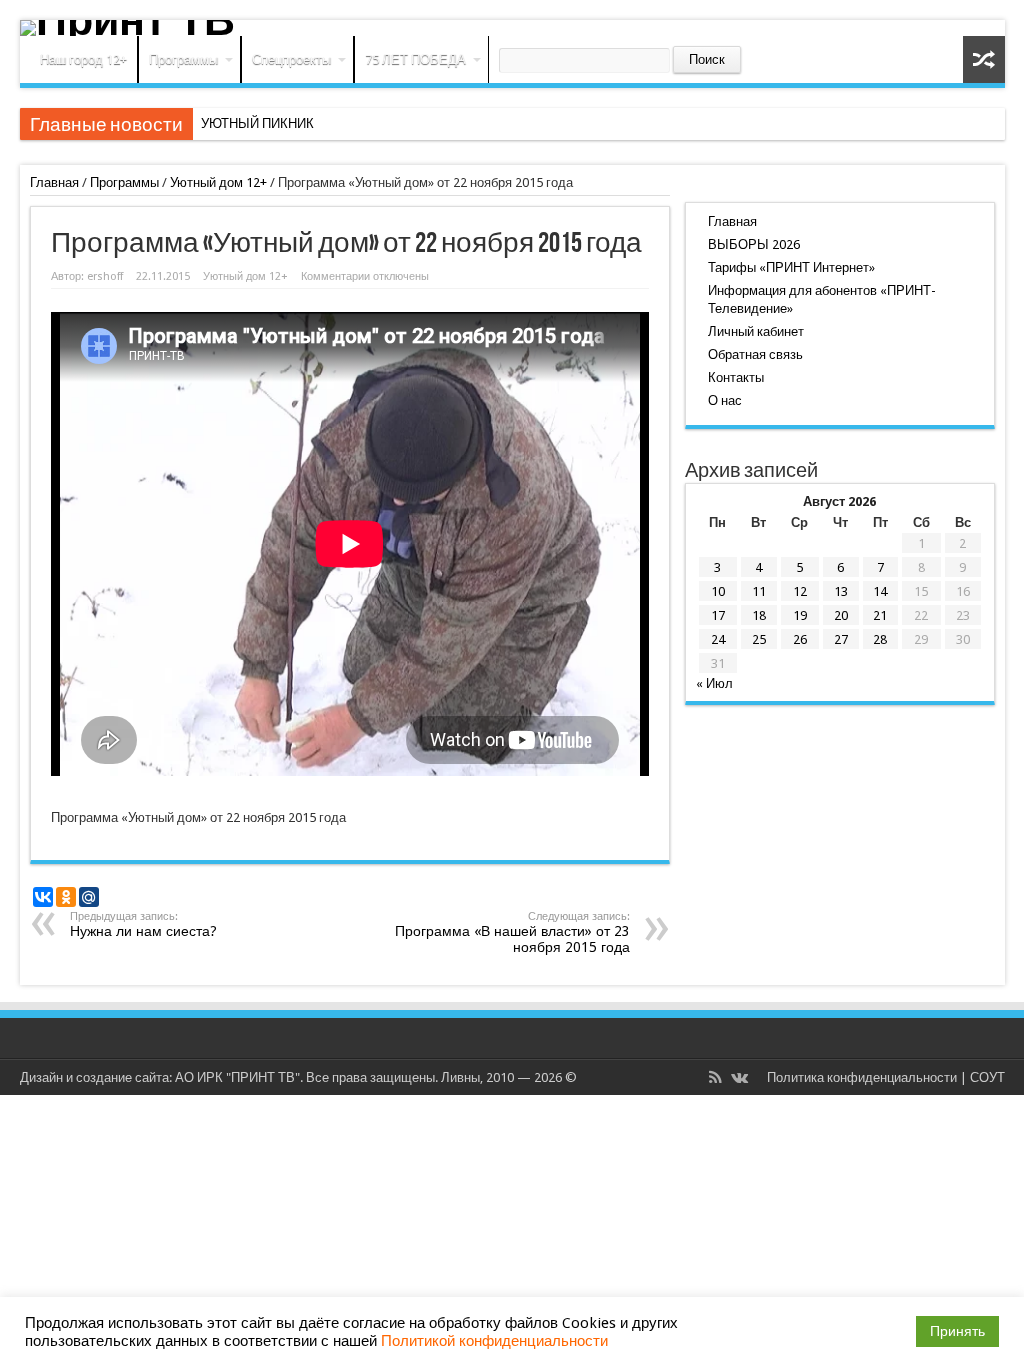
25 (759, 639)
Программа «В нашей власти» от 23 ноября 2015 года (512, 932)
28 (880, 639)
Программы (183, 59)
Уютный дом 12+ (218, 182)
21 (880, 615)
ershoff (105, 276)
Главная (54, 182)
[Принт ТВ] (512, 28)
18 (759, 615)
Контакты (736, 377)
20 (841, 615)
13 (841, 591)
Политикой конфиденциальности (494, 1341)
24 (718, 639)
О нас (725, 400)
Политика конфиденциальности (862, 1077)
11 (759, 591)
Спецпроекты (291, 59)
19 (800, 615)
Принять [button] (957, 1331)
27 (841, 639)
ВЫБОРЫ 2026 (754, 244)
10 (718, 591)
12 (800, 591)
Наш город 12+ (83, 59)
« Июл (714, 683)
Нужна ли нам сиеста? (143, 924)
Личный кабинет (756, 331)
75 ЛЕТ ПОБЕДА (415, 59)
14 (880, 591)
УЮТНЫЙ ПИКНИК (257, 123)
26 (800, 639)
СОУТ (987, 1077)
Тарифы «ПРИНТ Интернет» (791, 267)
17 (718, 615)
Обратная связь (755, 354)
